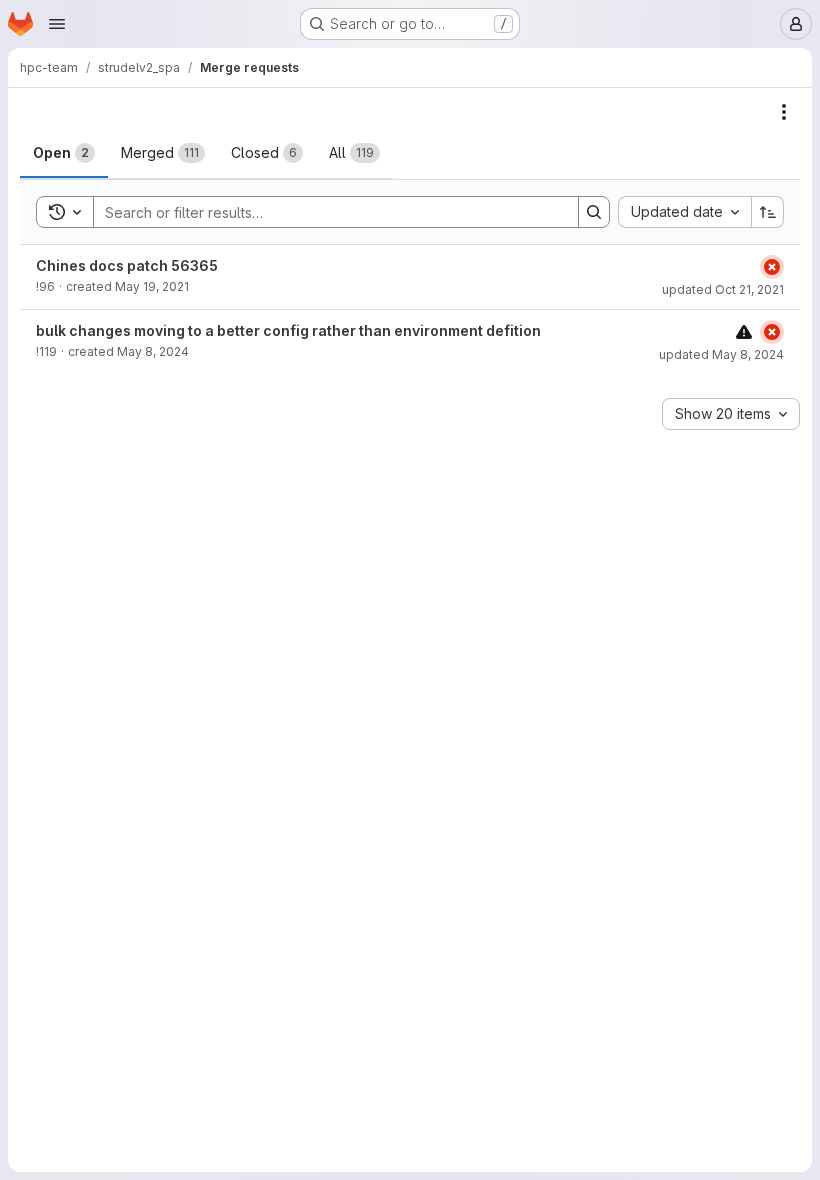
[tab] (64, 153)
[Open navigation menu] (57, 24)
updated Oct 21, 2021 (723, 289)
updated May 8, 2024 (721, 354)
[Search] (594, 212)
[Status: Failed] (772, 267)
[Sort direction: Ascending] (768, 212)
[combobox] (684, 212)
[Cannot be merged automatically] (744, 331)
